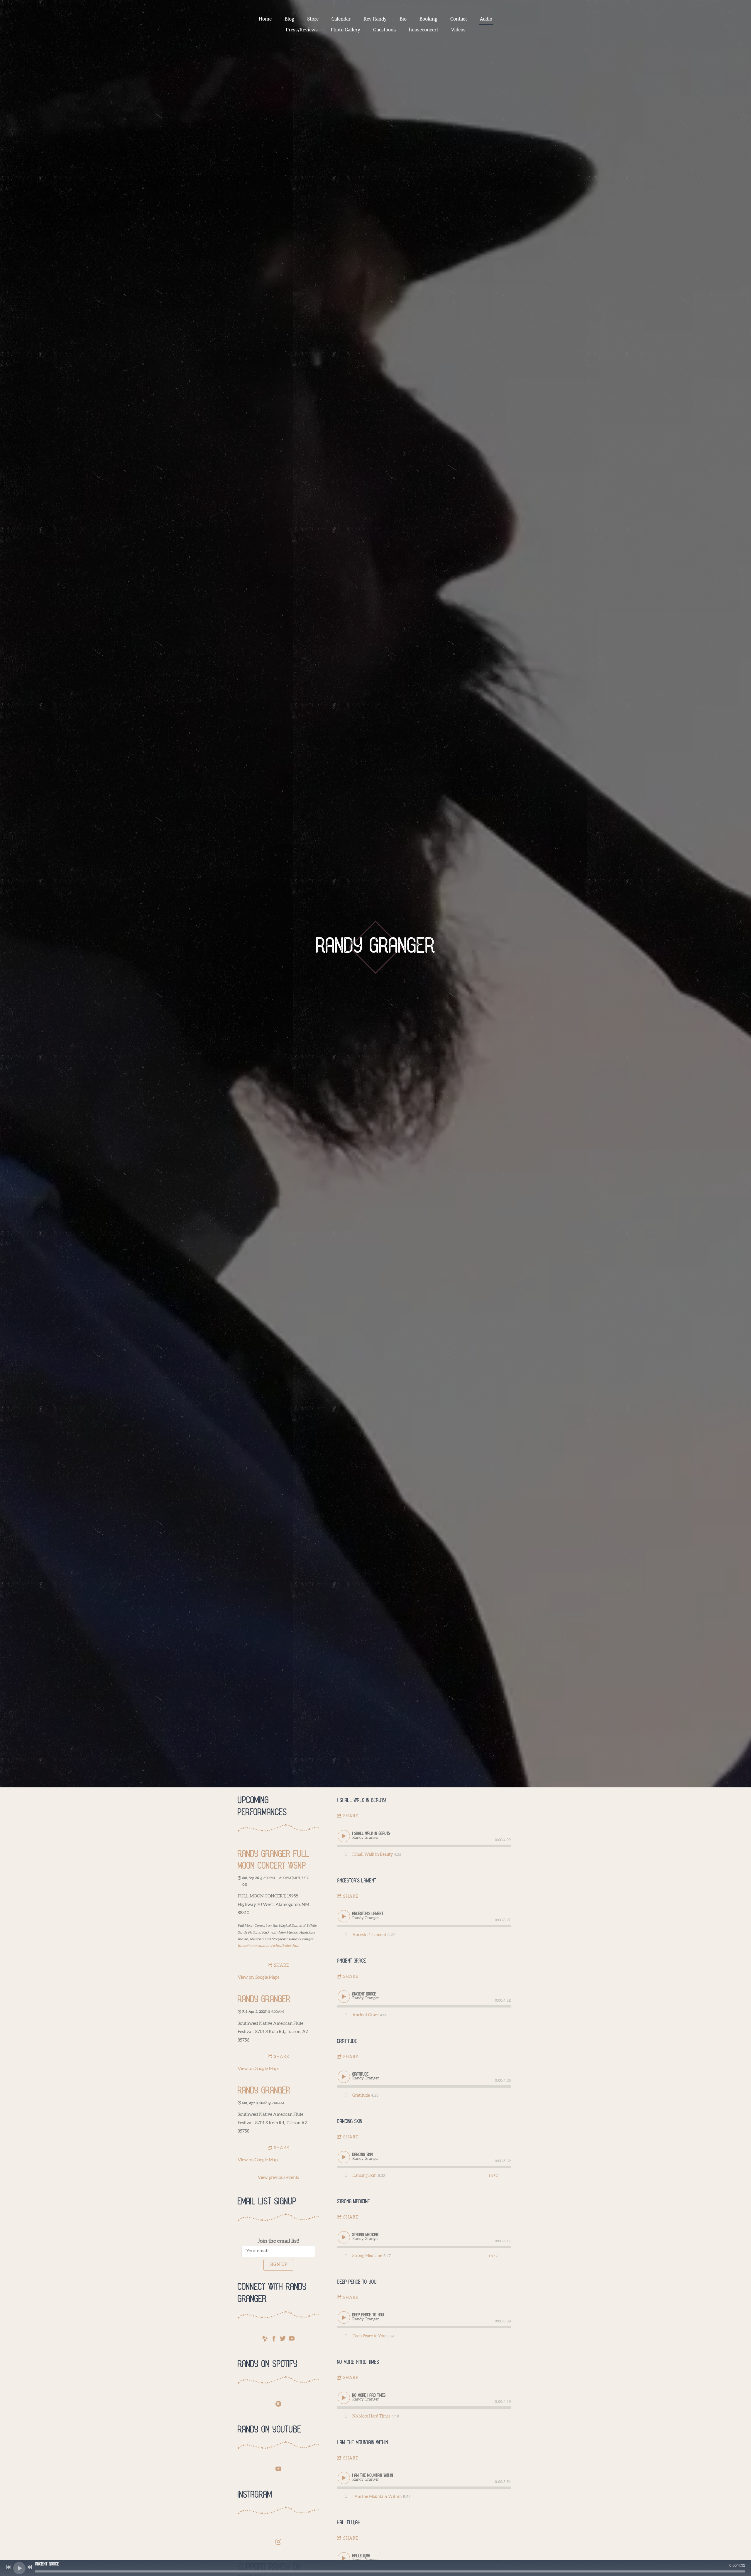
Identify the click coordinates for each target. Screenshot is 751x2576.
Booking (428, 19)
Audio (486, 19)
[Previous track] (9, 2567)
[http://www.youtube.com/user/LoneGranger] (292, 2340)
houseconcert (424, 30)
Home (265, 19)
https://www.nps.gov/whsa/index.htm (268, 1946)
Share (281, 1966)
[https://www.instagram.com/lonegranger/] (278, 2543)
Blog (289, 19)
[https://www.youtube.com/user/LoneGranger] (278, 2470)
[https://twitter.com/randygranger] (283, 2340)
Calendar (341, 19)
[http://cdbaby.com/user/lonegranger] (265, 2340)
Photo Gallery (345, 30)
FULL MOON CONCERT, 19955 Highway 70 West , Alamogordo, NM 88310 (273, 1904)
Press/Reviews (302, 30)
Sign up (278, 2265)
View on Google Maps (258, 1977)
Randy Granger (264, 2000)
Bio (403, 19)
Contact (459, 19)
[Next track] (30, 2567)
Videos (458, 30)
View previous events (278, 2178)
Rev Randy (375, 19)
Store (313, 19)
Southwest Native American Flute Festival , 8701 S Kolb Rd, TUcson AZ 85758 (273, 2123)
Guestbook (385, 30)
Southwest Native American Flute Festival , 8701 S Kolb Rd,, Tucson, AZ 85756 (273, 2032)
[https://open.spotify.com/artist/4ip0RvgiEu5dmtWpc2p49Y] (278, 2405)
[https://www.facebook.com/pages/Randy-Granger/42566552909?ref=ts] (274, 2340)
